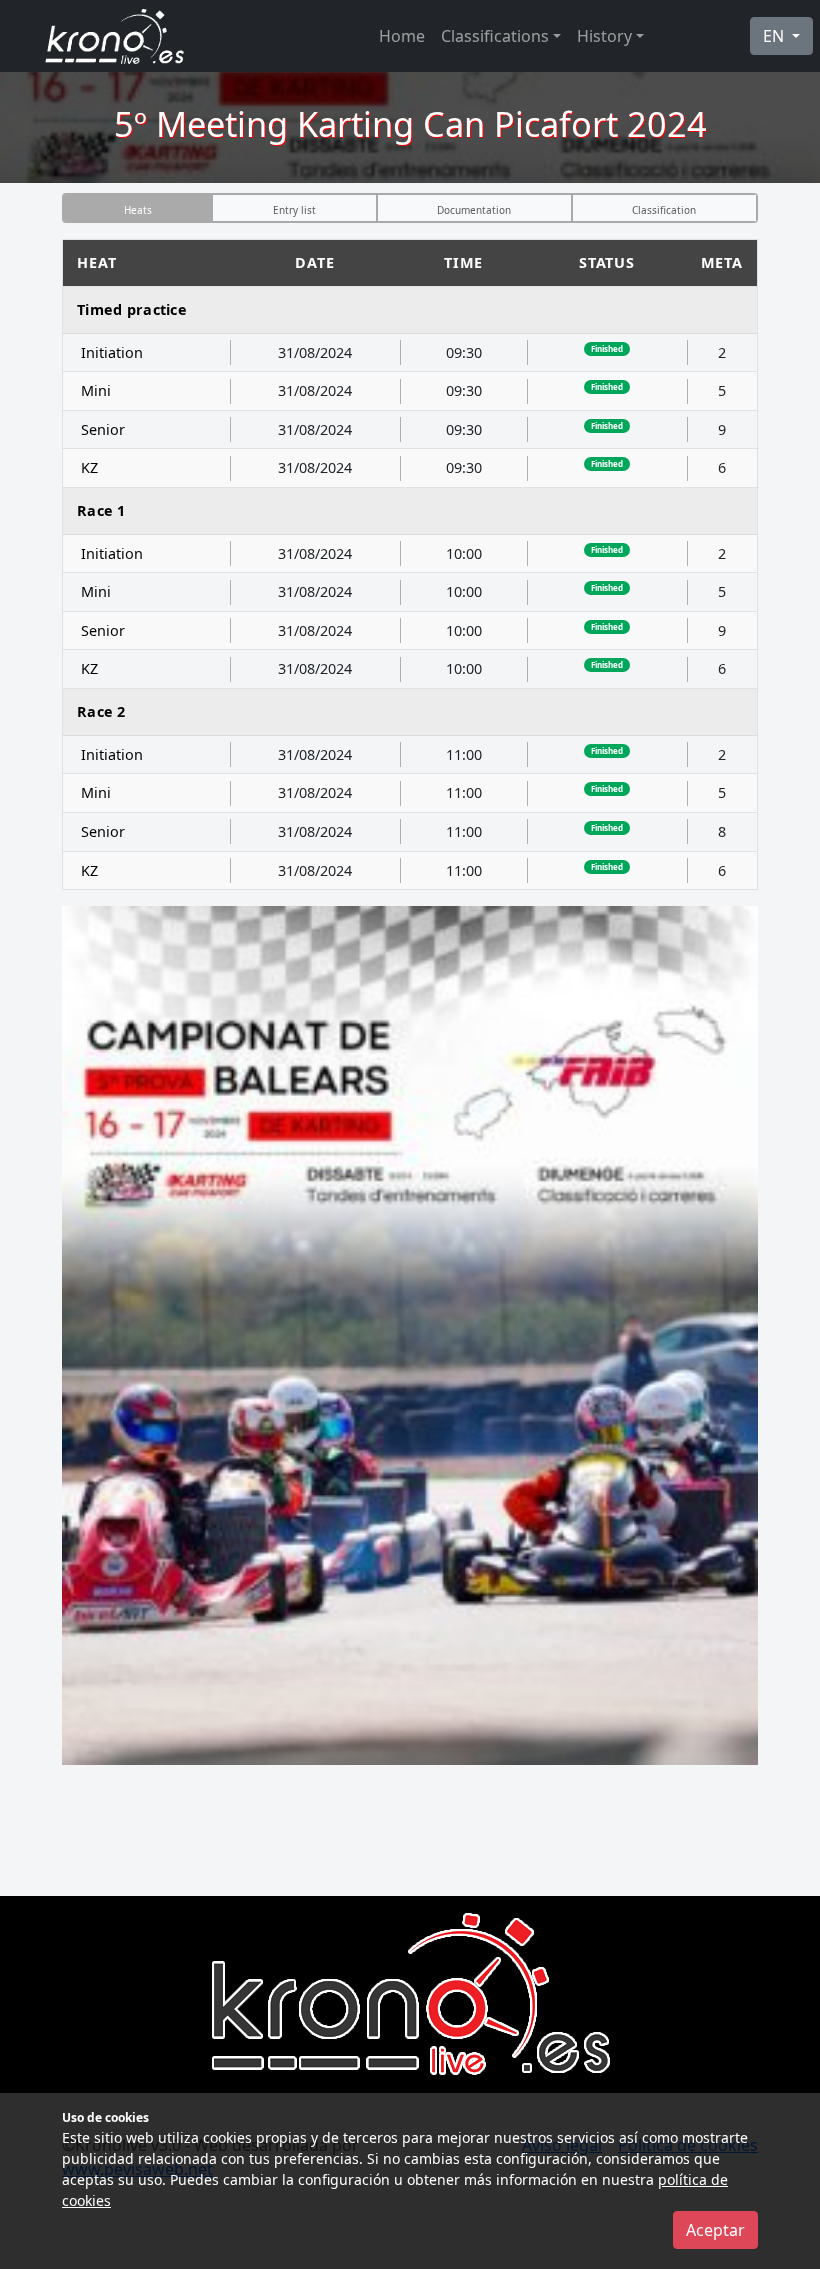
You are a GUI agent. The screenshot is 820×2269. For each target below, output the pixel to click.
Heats (138, 210)
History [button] (604, 36)
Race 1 (101, 510)
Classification (664, 210)
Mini (96, 390)
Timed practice (132, 309)
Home (402, 36)
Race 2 (101, 711)
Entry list (294, 210)
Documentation (474, 210)
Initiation (112, 352)
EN (775, 36)
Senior (103, 429)
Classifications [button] (495, 36)
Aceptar (715, 2230)
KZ (89, 467)
